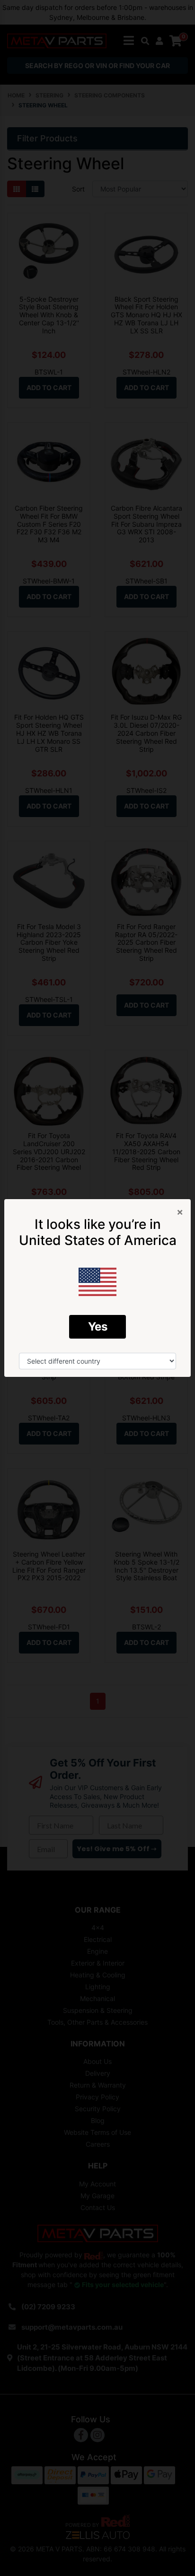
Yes (98, 1327)
